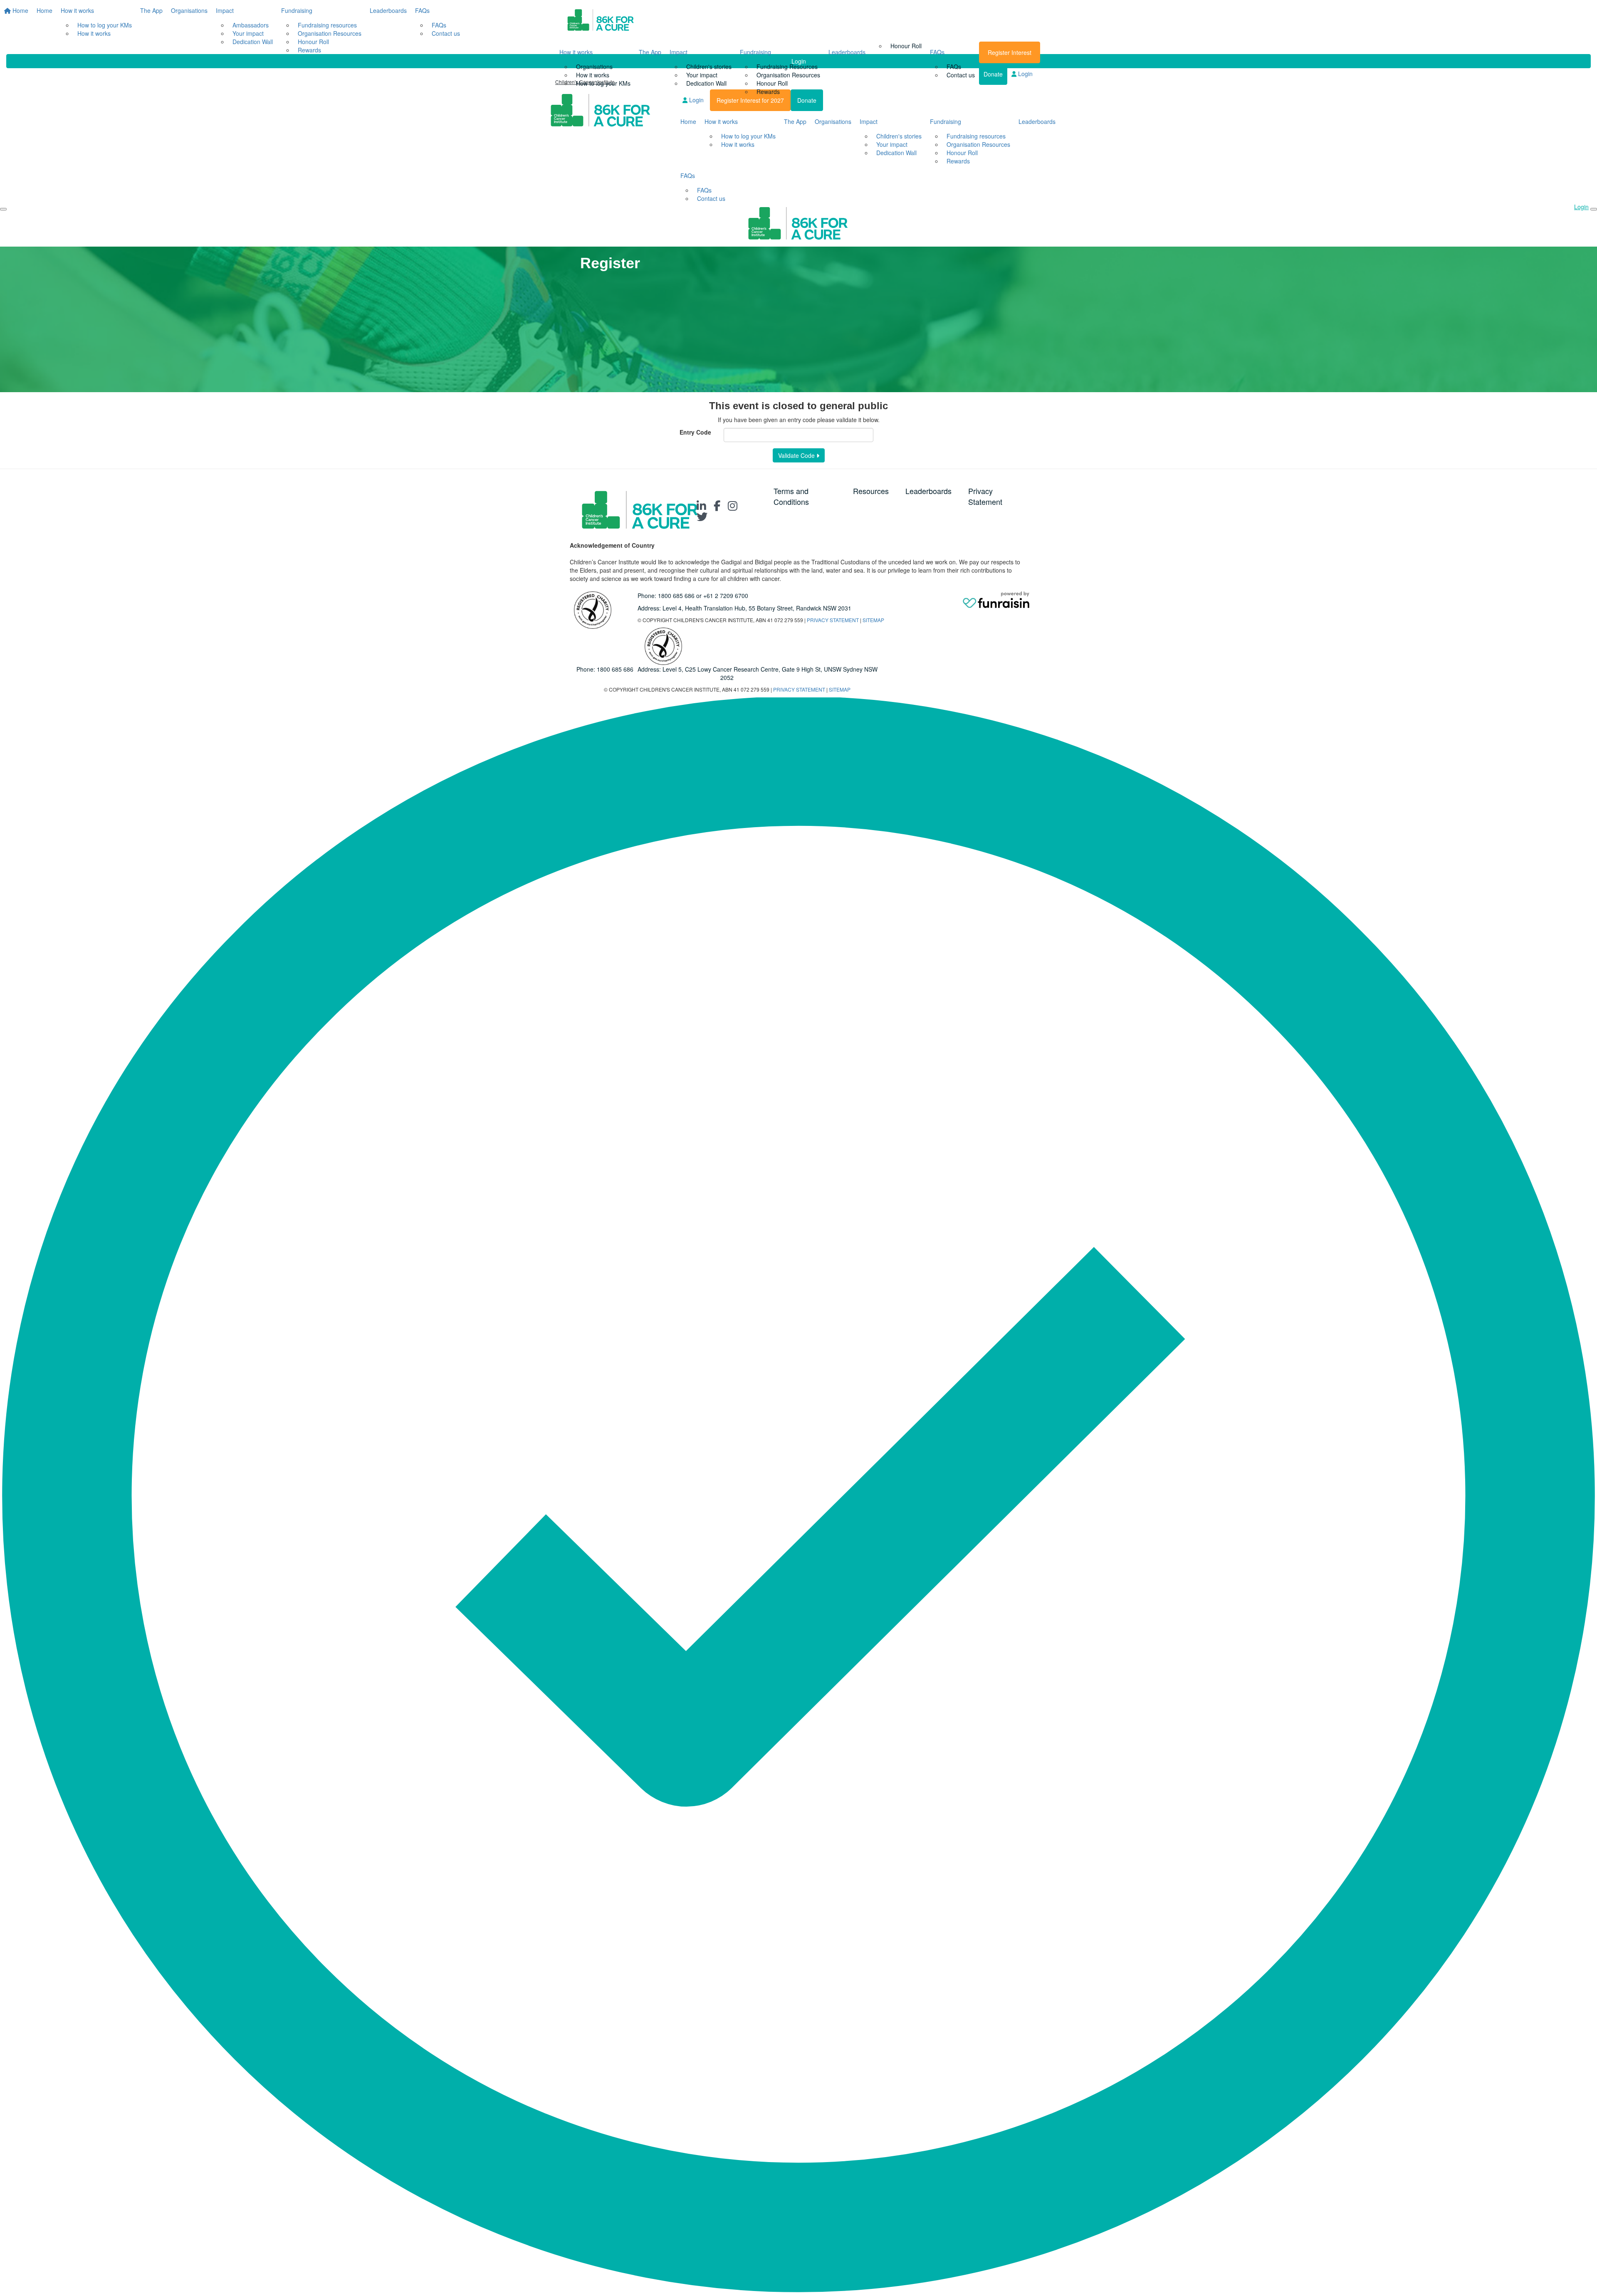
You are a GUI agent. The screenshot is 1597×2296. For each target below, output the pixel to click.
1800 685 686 (676, 596)
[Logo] (601, 21)
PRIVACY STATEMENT (833, 620)
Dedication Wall (706, 83)
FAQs (937, 52)
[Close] (1594, 209)
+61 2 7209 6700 (726, 596)
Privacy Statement (985, 496)
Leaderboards (847, 52)
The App (650, 52)
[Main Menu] (3, 209)
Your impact (702, 75)
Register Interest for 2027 (750, 100)
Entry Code (695, 432)
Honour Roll (772, 83)
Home (688, 121)
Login (1025, 74)
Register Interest (1010, 52)
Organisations (594, 67)
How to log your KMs (603, 83)
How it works (576, 52)
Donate (993, 74)
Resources (871, 491)
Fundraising (755, 52)
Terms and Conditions (791, 496)
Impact (679, 52)
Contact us (961, 75)
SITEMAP (873, 620)
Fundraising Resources (787, 67)
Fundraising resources (976, 136)
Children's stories (709, 67)
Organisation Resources (788, 75)
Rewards (768, 91)
